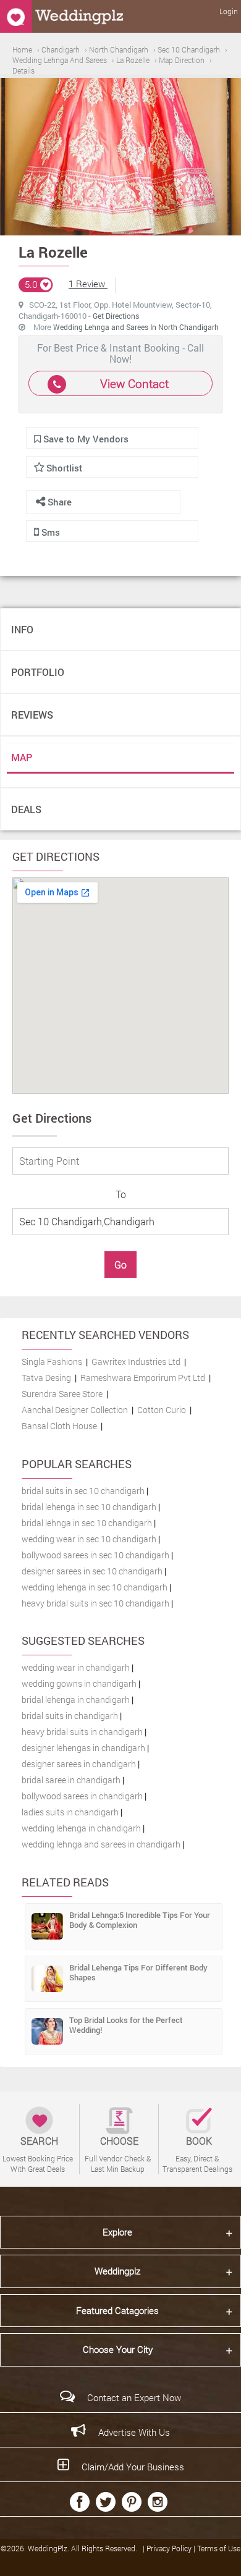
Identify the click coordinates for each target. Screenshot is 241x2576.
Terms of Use (219, 2548)
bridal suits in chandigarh (70, 1716)
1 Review (88, 284)
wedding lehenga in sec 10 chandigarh (95, 1587)
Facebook (80, 2502)
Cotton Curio (162, 1410)
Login (229, 11)
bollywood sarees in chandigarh (82, 1796)
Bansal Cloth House (59, 1426)
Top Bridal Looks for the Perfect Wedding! (126, 2025)
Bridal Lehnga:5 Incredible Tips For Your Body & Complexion (140, 1920)
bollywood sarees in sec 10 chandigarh (95, 1555)
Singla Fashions (52, 1362)
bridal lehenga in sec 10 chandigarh (89, 1507)
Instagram (158, 2502)
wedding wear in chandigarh (76, 1667)
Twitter (106, 2502)
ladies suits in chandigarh (70, 1812)
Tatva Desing (46, 1378)
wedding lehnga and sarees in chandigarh (101, 1844)
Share (58, 502)
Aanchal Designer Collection (75, 1410)
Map (22, 757)
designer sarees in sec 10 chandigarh (92, 1571)
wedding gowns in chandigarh (79, 1683)
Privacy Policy (170, 2548)
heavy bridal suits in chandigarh (82, 1732)
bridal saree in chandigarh (71, 1780)
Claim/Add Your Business (133, 2467)
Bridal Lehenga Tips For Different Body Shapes (138, 1972)
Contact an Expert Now (134, 2397)
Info (22, 629)
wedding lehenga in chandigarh (81, 1828)
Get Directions (116, 316)
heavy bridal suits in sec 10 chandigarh (95, 1603)
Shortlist (64, 468)
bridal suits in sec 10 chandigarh (83, 1491)
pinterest (132, 2502)
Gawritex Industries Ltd (136, 1362)
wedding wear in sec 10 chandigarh (89, 1539)
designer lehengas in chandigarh (83, 1748)
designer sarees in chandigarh (79, 1764)
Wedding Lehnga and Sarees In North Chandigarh (136, 327)
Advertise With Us (134, 2432)
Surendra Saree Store (62, 1394)
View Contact (134, 383)
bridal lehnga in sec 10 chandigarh (87, 1523)
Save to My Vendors (85, 439)
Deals (26, 809)
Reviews (32, 715)
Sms (49, 532)
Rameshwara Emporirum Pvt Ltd (143, 1378)
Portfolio (38, 672)
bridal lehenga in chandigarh (76, 1700)
